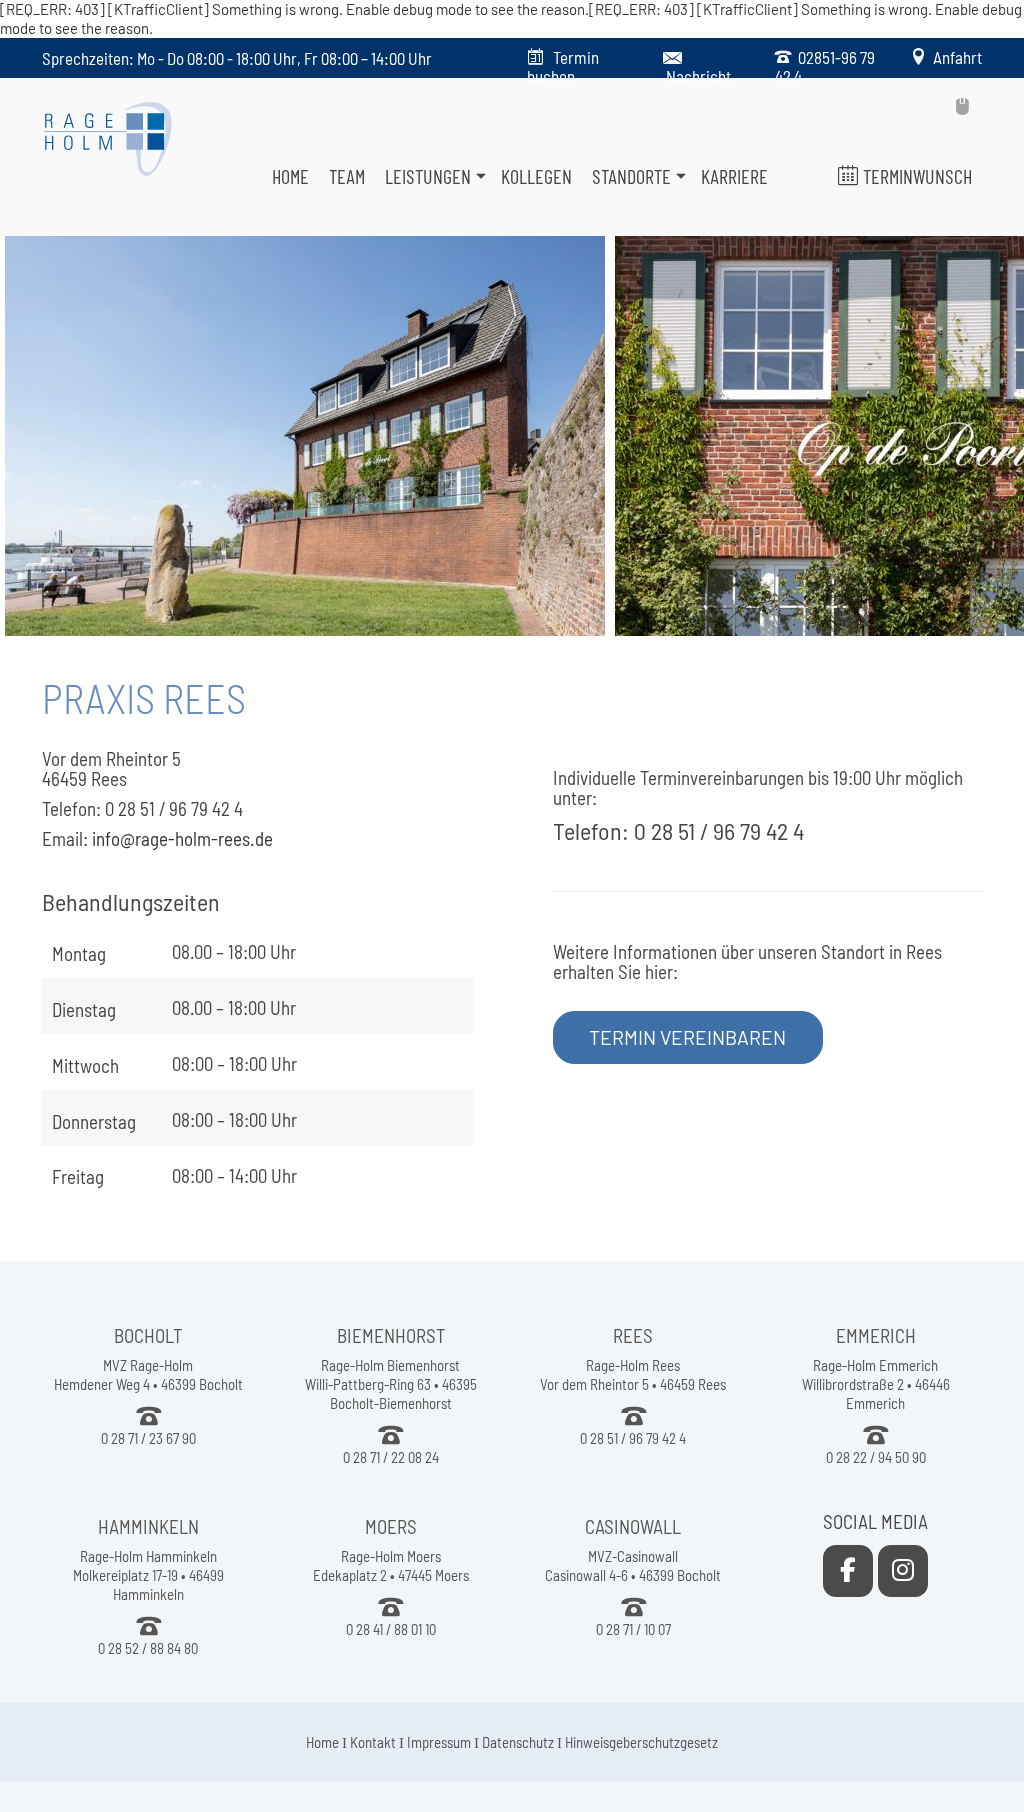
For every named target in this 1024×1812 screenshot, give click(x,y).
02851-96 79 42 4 (825, 66)
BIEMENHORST (391, 1335)
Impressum (439, 1742)
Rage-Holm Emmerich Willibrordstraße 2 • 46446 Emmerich (876, 1384)
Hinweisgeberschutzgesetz (641, 1742)
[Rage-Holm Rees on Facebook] (848, 1571)
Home (322, 1742)
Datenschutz (518, 1742)
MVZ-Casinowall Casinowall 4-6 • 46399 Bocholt (633, 1565)
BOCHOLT (148, 1335)
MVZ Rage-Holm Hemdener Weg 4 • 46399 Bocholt (148, 1374)
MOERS (391, 1526)
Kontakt (373, 1742)
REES (633, 1335)
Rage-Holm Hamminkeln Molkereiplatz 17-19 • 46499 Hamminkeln (148, 1575)
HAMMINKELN (148, 1526)
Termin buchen (563, 66)
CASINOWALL (633, 1526)
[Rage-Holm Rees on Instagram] (903, 1571)
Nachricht (698, 76)
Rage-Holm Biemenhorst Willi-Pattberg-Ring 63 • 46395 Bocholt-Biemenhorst (391, 1384)
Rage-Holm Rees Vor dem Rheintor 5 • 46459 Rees (633, 1374)
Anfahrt (954, 57)
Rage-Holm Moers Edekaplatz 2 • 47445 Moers (391, 1565)
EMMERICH (876, 1335)
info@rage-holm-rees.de (182, 838)
